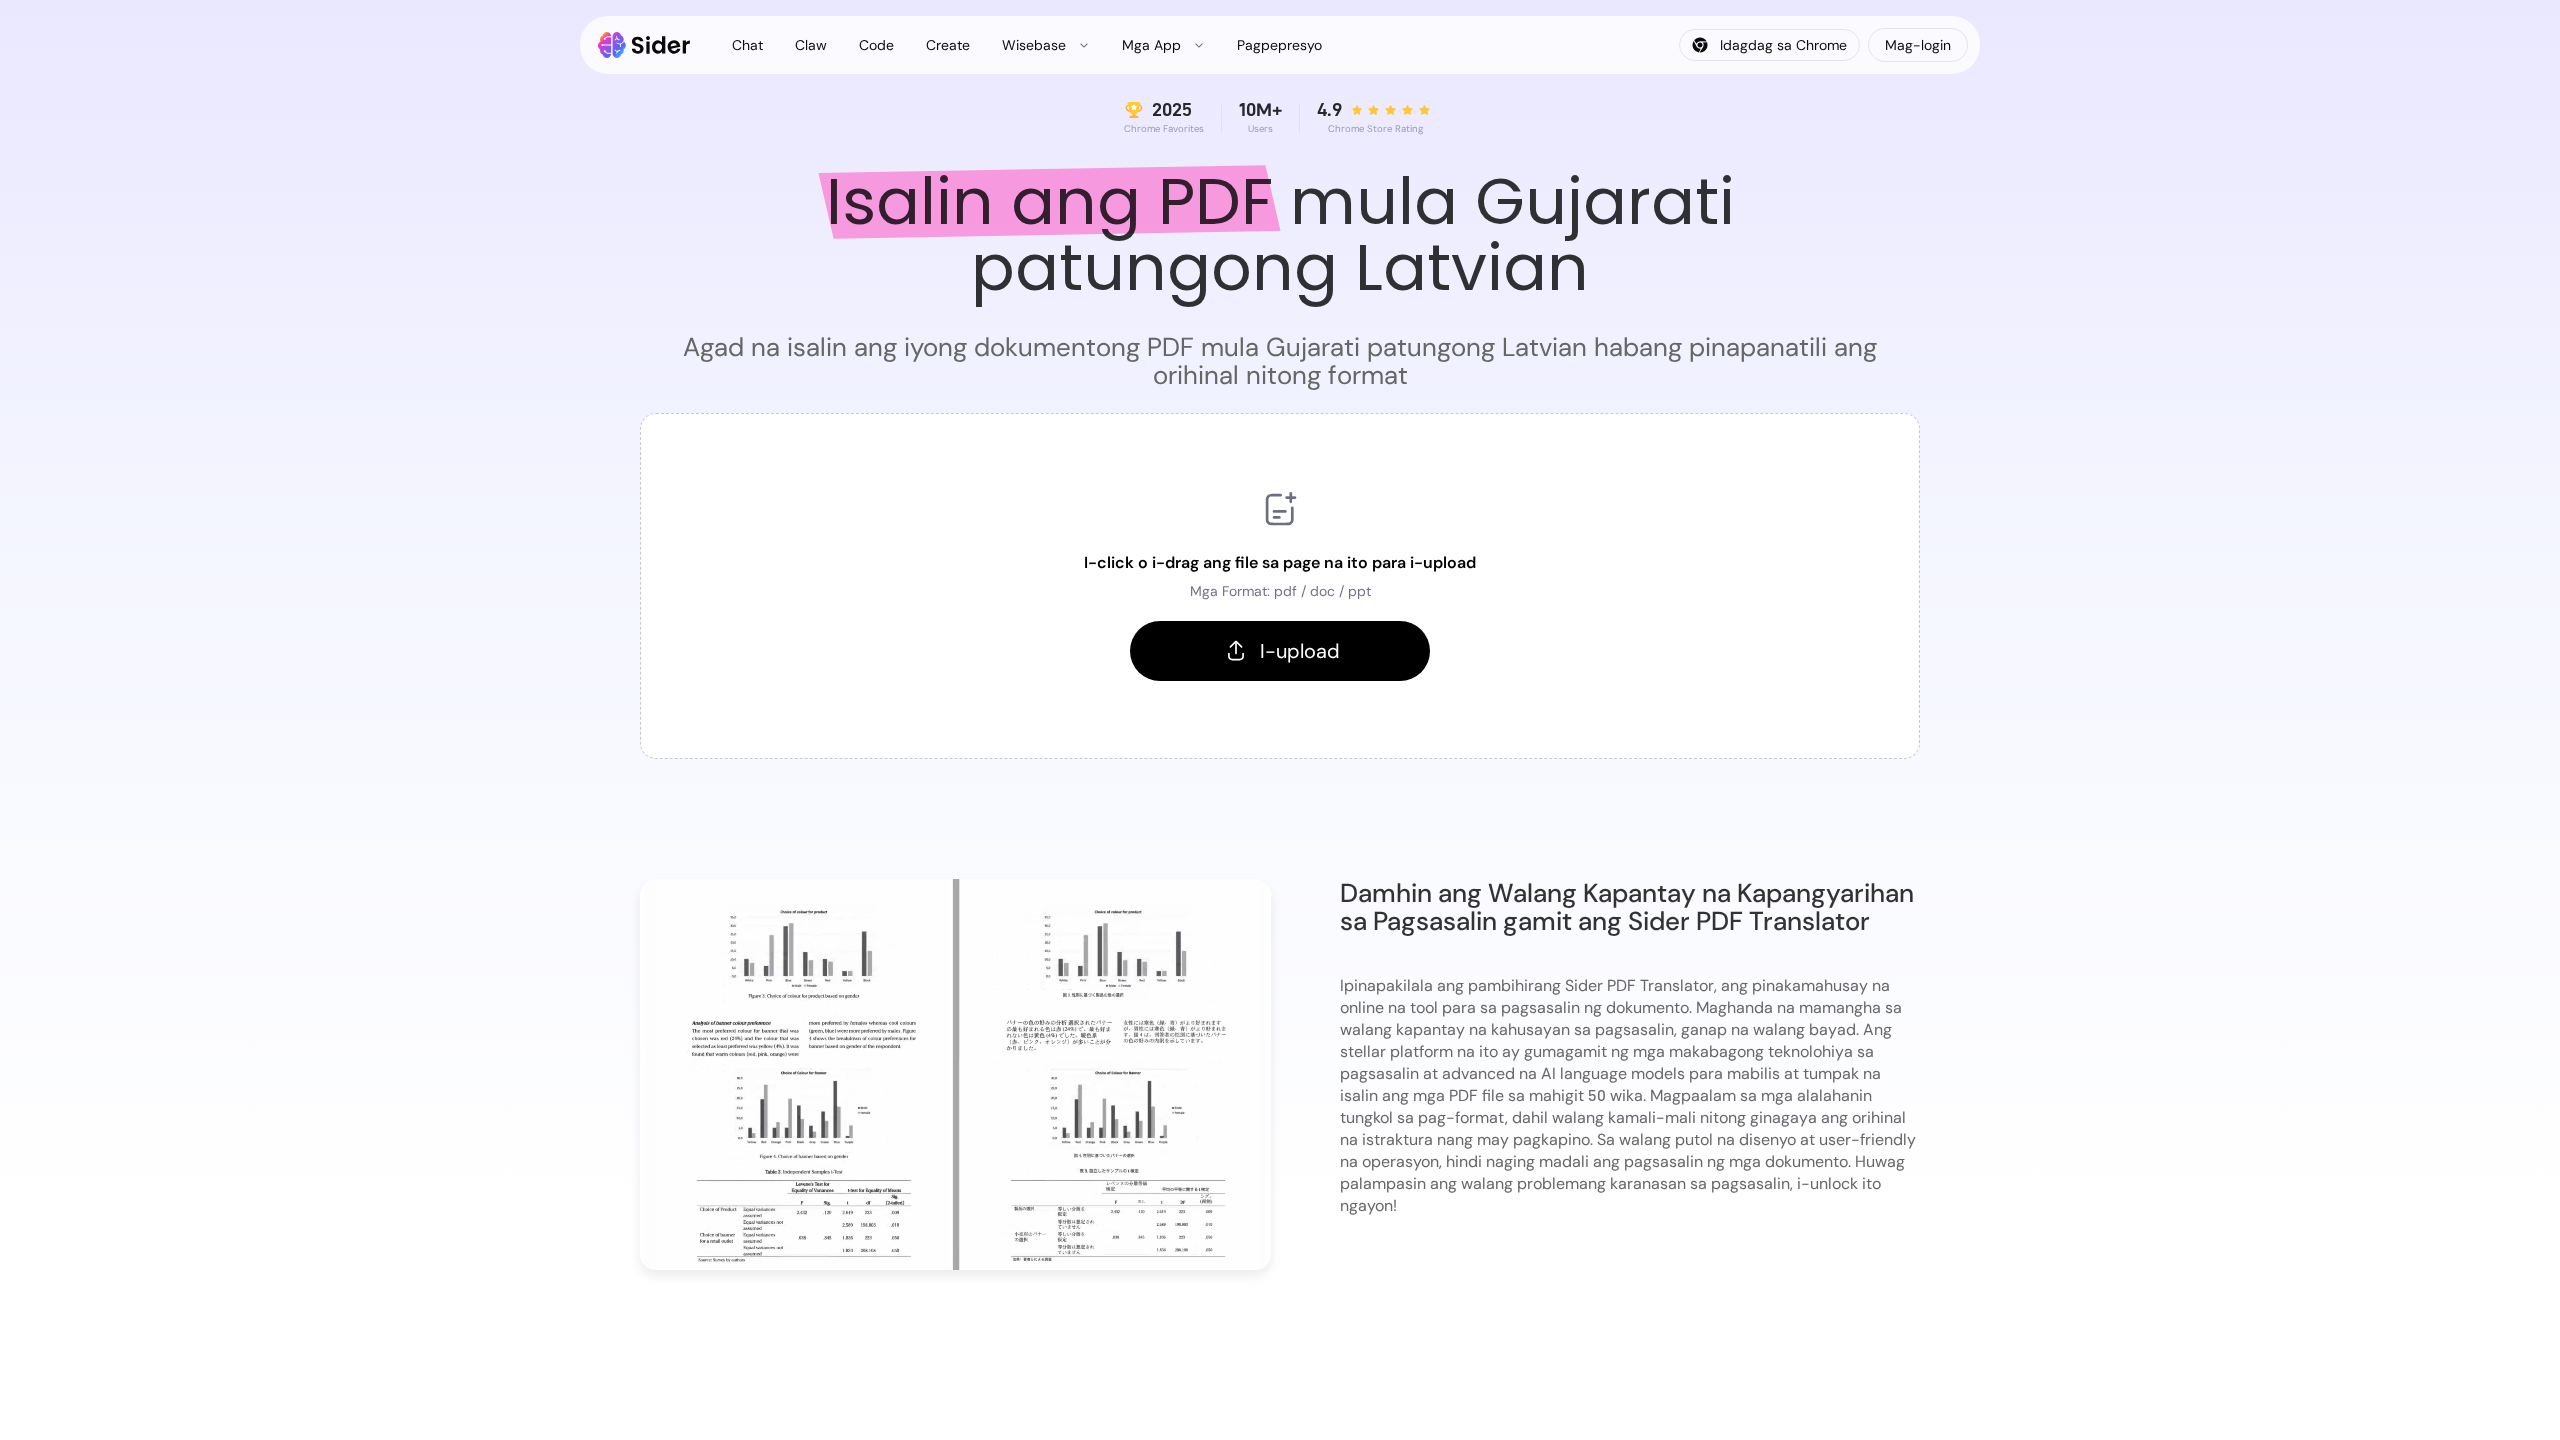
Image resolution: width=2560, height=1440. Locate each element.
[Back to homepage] (644, 45)
